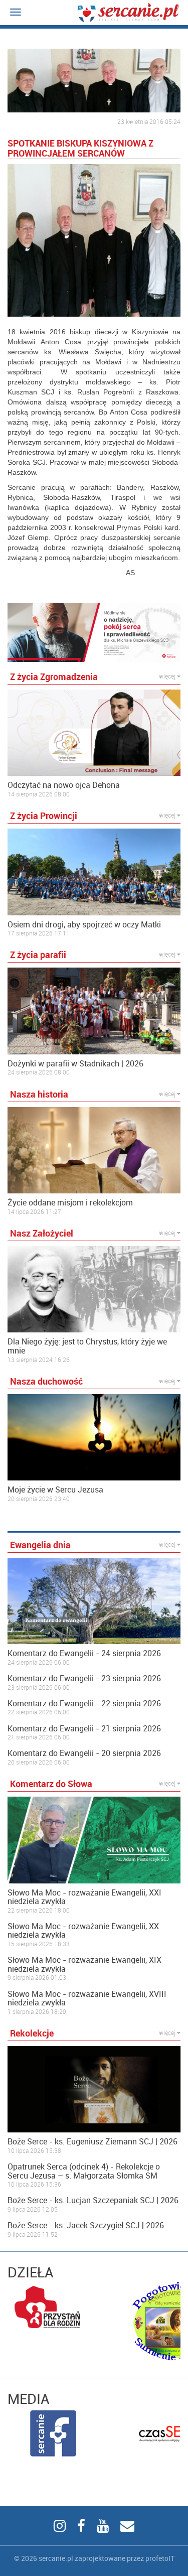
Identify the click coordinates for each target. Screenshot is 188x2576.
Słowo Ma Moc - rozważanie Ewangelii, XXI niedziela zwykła (84, 1897)
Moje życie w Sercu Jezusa (55, 1490)
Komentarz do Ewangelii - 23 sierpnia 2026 (84, 1679)
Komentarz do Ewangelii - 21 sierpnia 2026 (84, 1729)
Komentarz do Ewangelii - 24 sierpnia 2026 (84, 1654)
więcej (168, 676)
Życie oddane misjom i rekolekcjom (70, 1203)
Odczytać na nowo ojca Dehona (64, 785)
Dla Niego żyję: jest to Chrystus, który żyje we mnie (87, 1346)
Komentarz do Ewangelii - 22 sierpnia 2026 (84, 1704)
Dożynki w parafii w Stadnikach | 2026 (75, 1064)
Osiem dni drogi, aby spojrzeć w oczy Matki (84, 925)
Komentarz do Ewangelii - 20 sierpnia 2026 (84, 1753)
